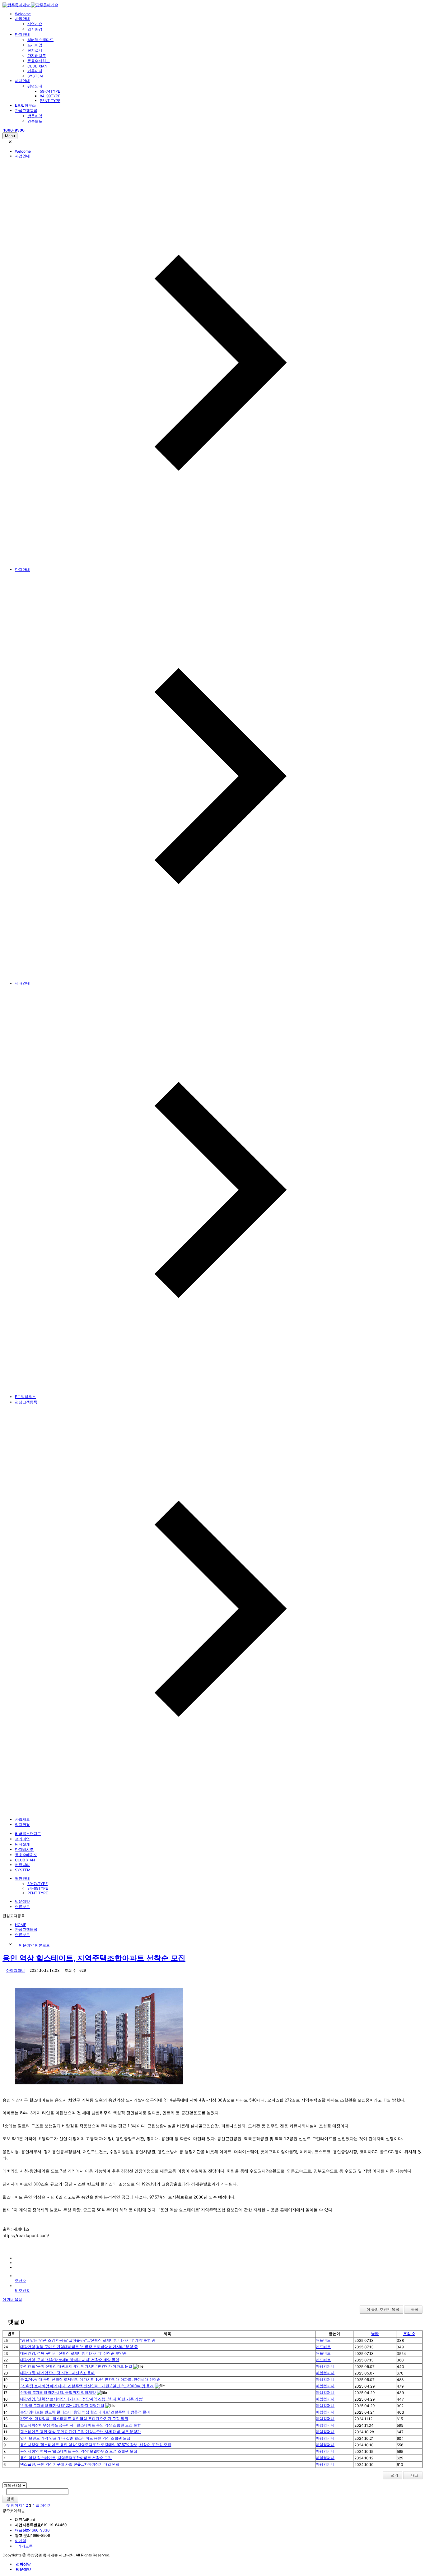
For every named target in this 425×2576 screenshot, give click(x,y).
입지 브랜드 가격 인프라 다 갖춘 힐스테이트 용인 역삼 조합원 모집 (75, 2438)
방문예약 (35, 116)
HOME (21, 1925)
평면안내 (35, 86)
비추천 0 (22, 2290)
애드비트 (323, 2340)
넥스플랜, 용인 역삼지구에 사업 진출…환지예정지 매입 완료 (70, 2464)
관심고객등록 (26, 111)
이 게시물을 (12, 2299)
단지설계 (35, 50)
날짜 (375, 2334)
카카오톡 (25, 2546)
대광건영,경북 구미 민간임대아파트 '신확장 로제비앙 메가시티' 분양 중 (79, 2347)
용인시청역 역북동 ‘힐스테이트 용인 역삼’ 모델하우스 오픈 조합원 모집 (79, 2451)
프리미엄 (35, 45)
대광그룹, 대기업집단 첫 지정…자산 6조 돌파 (57, 2373)
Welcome (23, 14)
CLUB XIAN (37, 66)
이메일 (21, 2541)
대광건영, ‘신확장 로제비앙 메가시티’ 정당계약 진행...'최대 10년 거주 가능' (82, 2399)
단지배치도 (37, 56)
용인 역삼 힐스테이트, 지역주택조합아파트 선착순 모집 (94, 1958)
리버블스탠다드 (40, 40)
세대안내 (22, 81)
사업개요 (35, 24)
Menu (10, 136)
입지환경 (35, 29)
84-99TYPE (50, 96)
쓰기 (394, 2475)
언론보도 (35, 121)
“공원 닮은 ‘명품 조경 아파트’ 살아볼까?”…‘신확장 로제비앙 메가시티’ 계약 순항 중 (88, 2340)
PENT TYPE (50, 101)
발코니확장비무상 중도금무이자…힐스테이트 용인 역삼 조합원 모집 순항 (81, 2425)
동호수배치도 (39, 61)
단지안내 (22, 34)
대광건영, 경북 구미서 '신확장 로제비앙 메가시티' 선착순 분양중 (73, 2353)
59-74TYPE (50, 91)
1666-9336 (32, 2530)
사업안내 (22, 19)
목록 (415, 2309)
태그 (414, 2475)
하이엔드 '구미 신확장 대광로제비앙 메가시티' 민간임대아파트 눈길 (76, 2366)
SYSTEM (35, 76)
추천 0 (20, 2280)
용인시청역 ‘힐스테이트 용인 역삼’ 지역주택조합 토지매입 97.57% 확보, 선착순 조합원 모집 (96, 2445)
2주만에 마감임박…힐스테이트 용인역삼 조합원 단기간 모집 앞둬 (74, 2418)
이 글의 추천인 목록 (383, 2309)
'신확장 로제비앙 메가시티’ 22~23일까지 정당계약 (62, 2405)
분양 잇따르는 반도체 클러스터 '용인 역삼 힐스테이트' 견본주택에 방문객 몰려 (85, 2412)
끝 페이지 (44, 2505)
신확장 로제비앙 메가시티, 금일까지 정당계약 (58, 2392)
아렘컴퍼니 (16, 1970)
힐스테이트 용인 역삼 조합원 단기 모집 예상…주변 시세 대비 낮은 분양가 (81, 2432)
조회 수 (409, 2334)
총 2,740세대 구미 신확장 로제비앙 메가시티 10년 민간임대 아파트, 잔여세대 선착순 (90, 2379)
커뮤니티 (35, 71)
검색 (10, 2499)
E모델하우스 (25, 105)
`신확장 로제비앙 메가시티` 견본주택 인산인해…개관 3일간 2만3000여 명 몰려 (87, 2386)
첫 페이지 (14, 2505)
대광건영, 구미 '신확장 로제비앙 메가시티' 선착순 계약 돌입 (70, 2360)
